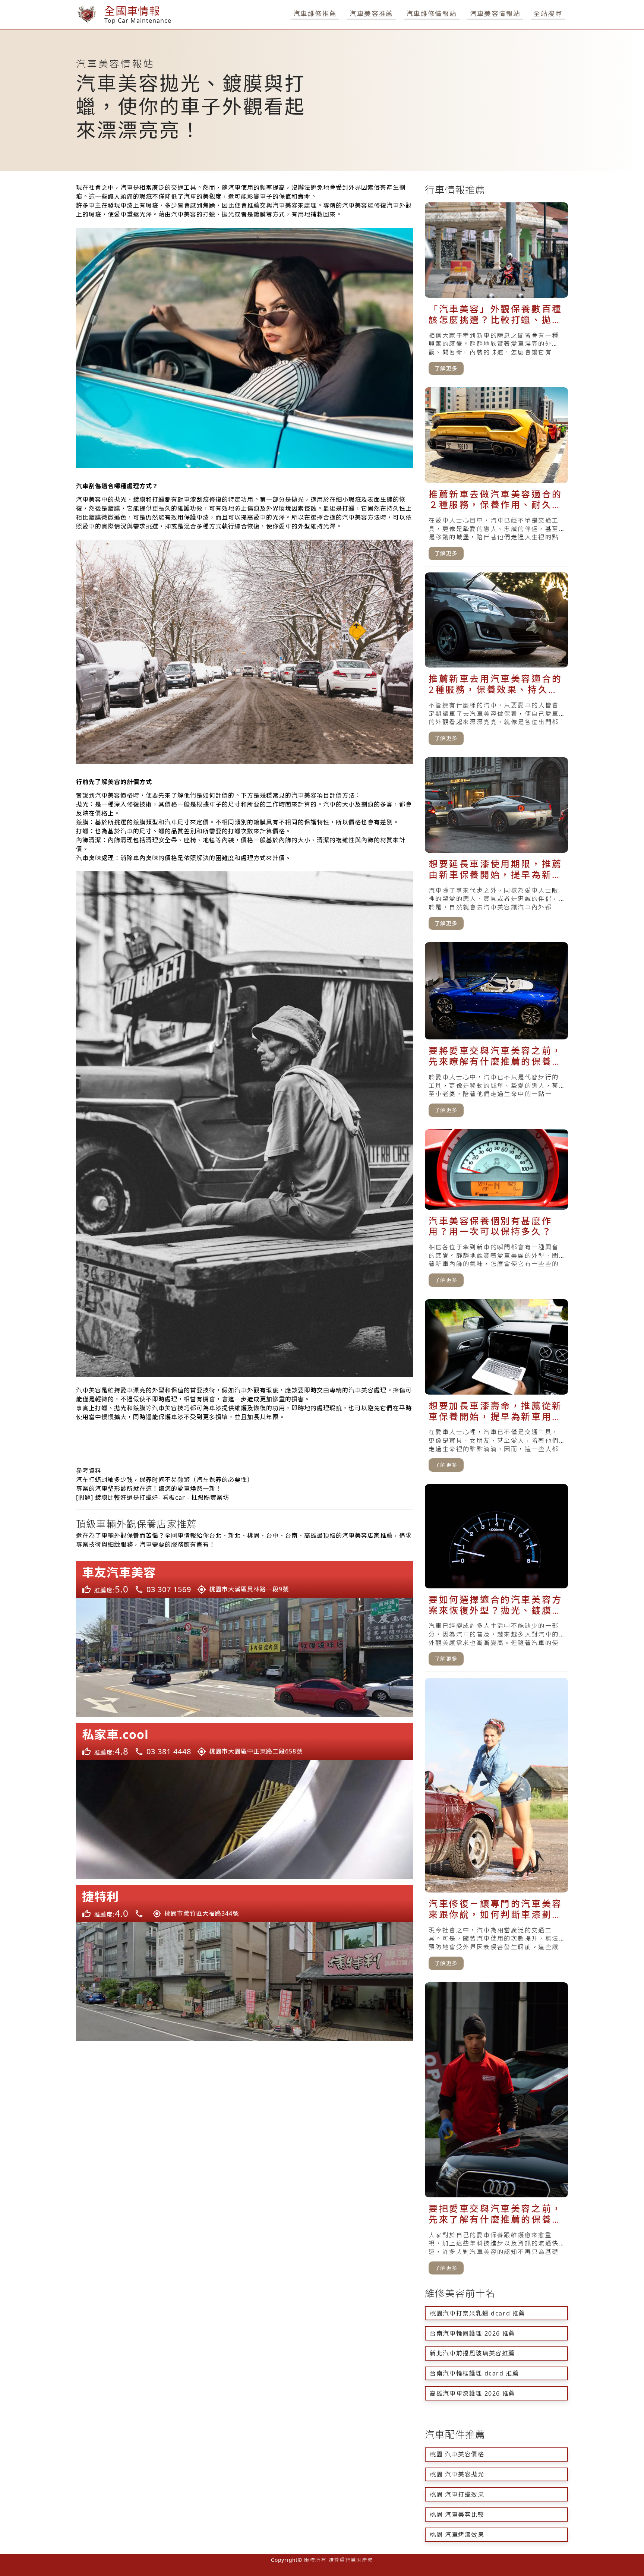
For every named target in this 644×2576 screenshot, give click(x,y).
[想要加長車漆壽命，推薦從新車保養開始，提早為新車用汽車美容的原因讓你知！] (496, 1389)
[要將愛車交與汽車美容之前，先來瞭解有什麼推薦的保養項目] (496, 1033)
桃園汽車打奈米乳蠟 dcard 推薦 (478, 2313)
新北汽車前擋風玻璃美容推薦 (472, 2353)
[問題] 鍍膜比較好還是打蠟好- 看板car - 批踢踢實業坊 (153, 1497)
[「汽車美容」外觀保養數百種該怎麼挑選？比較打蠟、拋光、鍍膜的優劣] (496, 292)
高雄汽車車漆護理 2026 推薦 (473, 2393)
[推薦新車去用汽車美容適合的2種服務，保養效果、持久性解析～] (496, 662)
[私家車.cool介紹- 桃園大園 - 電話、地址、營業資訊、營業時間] (244, 1801)
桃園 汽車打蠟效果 (457, 2494)
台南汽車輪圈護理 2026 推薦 (473, 2333)
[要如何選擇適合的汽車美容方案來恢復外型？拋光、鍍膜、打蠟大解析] (496, 1578)
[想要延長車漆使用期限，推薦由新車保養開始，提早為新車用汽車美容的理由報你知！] (496, 847)
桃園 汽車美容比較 (457, 2515)
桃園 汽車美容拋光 (457, 2474)
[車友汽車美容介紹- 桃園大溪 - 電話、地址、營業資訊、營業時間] (244, 1639)
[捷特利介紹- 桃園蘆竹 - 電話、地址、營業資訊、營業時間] (244, 1963)
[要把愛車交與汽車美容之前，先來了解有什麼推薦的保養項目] (496, 2132)
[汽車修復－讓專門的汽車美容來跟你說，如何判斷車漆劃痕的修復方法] (496, 1827)
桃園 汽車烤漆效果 (457, 2535)
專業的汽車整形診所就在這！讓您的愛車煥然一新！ (149, 1489)
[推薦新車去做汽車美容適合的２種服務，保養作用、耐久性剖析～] (496, 477)
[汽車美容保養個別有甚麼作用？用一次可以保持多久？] (496, 1211)
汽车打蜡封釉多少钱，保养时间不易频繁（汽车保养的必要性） (165, 1480)
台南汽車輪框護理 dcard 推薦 (474, 2373)
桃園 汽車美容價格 (457, 2454)
